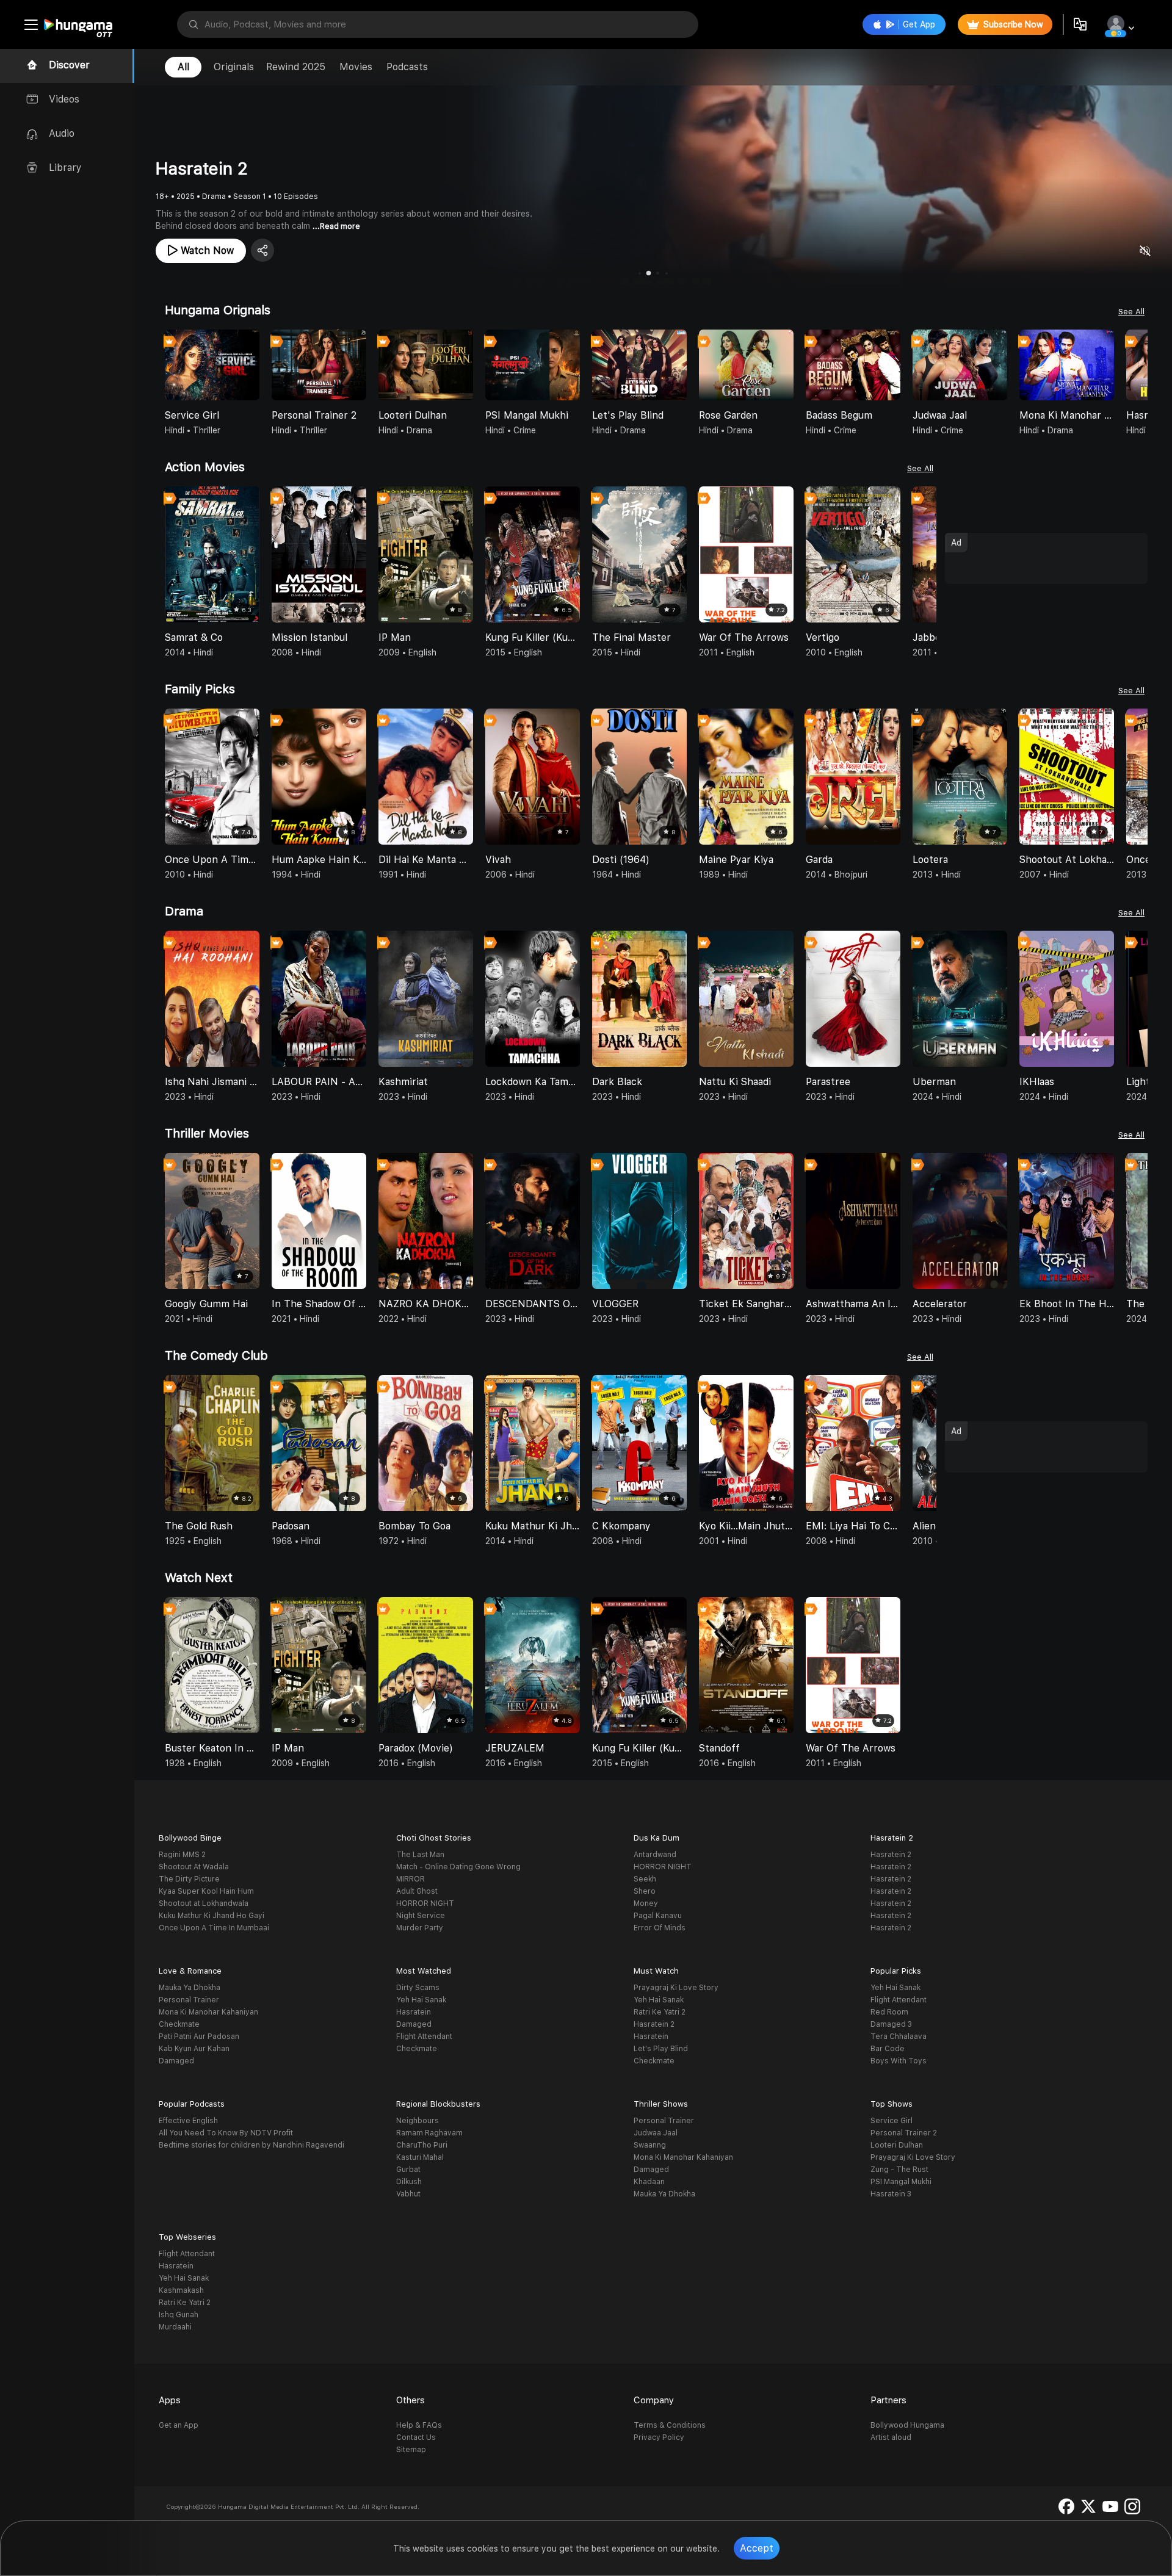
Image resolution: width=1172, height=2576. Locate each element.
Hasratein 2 (891, 1855)
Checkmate (179, 2024)
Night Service (421, 1916)
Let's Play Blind (661, 2049)
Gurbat (408, 2170)
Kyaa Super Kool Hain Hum (206, 1891)
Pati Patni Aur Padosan (199, 2037)
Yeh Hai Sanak (421, 2000)
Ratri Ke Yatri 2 (660, 2012)
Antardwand (655, 1855)
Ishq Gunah (179, 2315)
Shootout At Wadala (194, 1867)
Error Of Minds (660, 1928)
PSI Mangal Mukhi (901, 2182)
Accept (757, 2548)
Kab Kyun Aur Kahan (194, 2049)
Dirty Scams (418, 1988)
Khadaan (649, 2182)
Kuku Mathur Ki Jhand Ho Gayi (212, 1916)
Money (646, 1903)
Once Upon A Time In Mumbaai (214, 1928)
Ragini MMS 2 (182, 1855)
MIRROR (411, 1879)
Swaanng (650, 2145)
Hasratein (414, 2012)
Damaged (176, 2061)
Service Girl (892, 2121)
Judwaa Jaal (656, 2133)
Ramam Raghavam (429, 2133)
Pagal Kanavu (658, 1916)
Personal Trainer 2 (904, 2133)
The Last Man (420, 1855)
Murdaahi (175, 2327)
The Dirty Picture (189, 1879)
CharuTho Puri (422, 2145)
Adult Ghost (417, 1891)
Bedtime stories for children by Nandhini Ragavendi (251, 2145)
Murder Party (420, 1928)
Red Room (889, 2012)
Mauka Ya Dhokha (190, 1988)
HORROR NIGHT (425, 1903)
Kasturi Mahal (420, 2157)
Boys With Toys (899, 2061)
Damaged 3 (891, 2024)
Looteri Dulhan (897, 2145)
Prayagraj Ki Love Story (676, 1988)
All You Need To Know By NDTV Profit (226, 2133)
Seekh (645, 1879)
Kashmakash (181, 2290)
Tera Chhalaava (899, 2037)
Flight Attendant (424, 2037)
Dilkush (409, 2182)
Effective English (188, 2121)
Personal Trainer (189, 2000)
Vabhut (408, 2194)
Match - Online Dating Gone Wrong (458, 1867)
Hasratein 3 (891, 2194)
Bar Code (888, 2049)
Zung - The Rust (899, 2170)
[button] (1138, 366)
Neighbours (418, 2121)
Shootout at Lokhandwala (204, 1903)
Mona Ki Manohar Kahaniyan (208, 2012)
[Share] (262, 250)
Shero (645, 1891)
